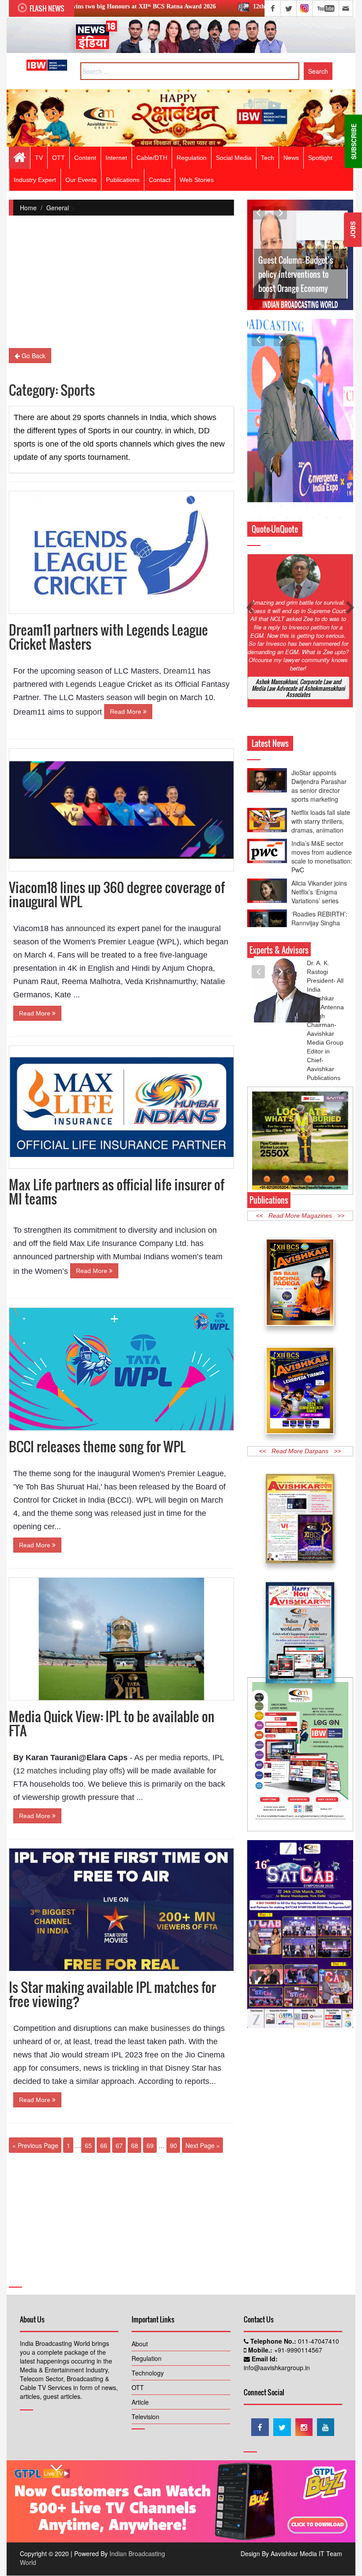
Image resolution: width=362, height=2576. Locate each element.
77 (307, 449)
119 (333, 506)
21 (307, 368)
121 (260, 518)
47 (333, 403)
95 (333, 472)
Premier (181, 1474)
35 (280, 391)
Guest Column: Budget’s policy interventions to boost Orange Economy (296, 274)
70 (320, 437)
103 (333, 483)
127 (340, 518)
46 (320, 403)
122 (274, 518)
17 (254, 368)
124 (300, 518)
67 (119, 2145)
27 (280, 380)
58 (267, 426)
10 (267, 357)
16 (347, 357)
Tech (268, 158)
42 (267, 403)
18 (267, 368)
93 (307, 472)
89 (254, 472)
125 (313, 518)
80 (347, 449)
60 (294, 426)
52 (294, 414)
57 (254, 426)
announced (85, 928)
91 (280, 472)
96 (347, 472)
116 (294, 506)
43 (280, 403)
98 (267, 483)
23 (333, 368)
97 (254, 483)
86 (320, 460)
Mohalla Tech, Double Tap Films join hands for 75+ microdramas (322, 927)
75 (280, 449)
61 (307, 426)
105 (254, 495)
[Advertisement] (121, 286)
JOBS (353, 230)
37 (307, 391)
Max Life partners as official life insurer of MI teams (117, 1191)
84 (294, 460)
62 (320, 426)
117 (307, 506)
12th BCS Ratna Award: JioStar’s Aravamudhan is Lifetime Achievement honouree (239, 6)
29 (307, 380)
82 (267, 460)
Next (280, 213)
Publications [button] (123, 180)
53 (307, 414)
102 (320, 483)
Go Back (33, 356)
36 (294, 391)
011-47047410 (318, 2345)
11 (280, 357)
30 (320, 380)
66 (104, 2145)
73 (254, 449)
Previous (258, 213)
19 (280, 368)
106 (267, 495)
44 (294, 403)
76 (294, 449)
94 (320, 472)
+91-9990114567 (297, 2353)
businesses (170, 2028)
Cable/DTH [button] (152, 158)
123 (287, 518)
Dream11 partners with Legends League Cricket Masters (108, 637)
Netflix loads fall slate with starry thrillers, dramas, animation (321, 785)
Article (140, 2406)
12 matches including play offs (69, 1771)
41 (254, 403)
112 (347, 495)
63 (333, 426)
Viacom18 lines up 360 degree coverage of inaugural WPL (117, 894)
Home (28, 208)
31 (333, 380)
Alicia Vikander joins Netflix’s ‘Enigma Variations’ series (319, 856)
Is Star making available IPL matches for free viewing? (112, 1994)
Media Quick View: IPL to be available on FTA (112, 1723)
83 (280, 460)
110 (320, 495)
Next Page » (203, 2145)
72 (347, 437)
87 (333, 460)
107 (280, 495)
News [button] (291, 158)
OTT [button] (58, 158)
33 (254, 391)
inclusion (190, 1230)
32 (347, 380)
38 (320, 391)
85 (307, 460)
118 (320, 506)
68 (135, 2145)
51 (280, 414)
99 (280, 483)
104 (347, 483)
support (90, 712)
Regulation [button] (192, 158)
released (126, 1513)
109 (307, 495)
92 (294, 472)
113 (254, 506)
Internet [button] (116, 158)
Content (85, 158)
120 (347, 506)
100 (294, 483)
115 (280, 506)
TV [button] (39, 158)
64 (347, 426)
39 (333, 391)
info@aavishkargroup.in (277, 2371)
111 (333, 495)
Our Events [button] (81, 180)
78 (320, 449)
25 (254, 380)
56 (347, 414)
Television (145, 2420)
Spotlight (320, 158)
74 (267, 449)
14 (320, 357)
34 (267, 391)
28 (294, 380)
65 (88, 2145)
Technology (148, 2376)
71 (333, 437)
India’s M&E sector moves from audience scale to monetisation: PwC (322, 821)
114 (267, 506)
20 (294, 368)
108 (294, 495)
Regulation (147, 2362)
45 (307, 403)
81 (254, 460)
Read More (126, 712)
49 (254, 414)
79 (333, 449)
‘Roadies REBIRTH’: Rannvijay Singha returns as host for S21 (319, 891)
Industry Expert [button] (35, 180)
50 (267, 414)
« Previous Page (35, 2145)
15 (333, 357)
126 (327, 518)
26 (267, 380)
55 (333, 414)
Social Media (234, 158)
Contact (160, 180)
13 (307, 357)
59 (280, 426)
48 (347, 403)
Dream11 (179, 671)
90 (173, 2145)
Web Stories (197, 180)
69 (150, 2145)
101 (307, 483)
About (140, 2347)
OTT (138, 2391)
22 (320, 368)
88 (347, 460)
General (58, 208)
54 (320, 414)
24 (347, 368)
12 (294, 357)
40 (347, 391)
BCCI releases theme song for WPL (97, 1446)
